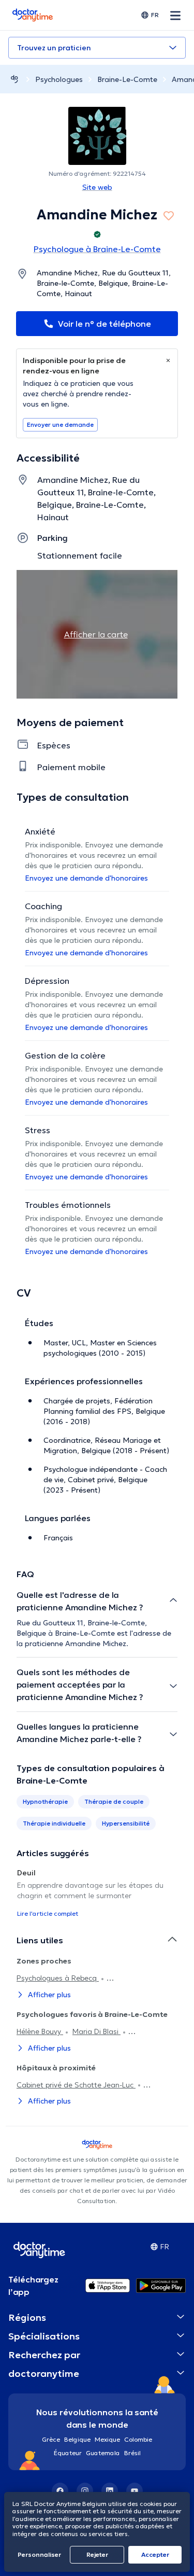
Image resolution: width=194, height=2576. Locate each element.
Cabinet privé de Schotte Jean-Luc (76, 2085)
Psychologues (59, 79)
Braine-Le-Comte (127, 79)
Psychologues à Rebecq (58, 1978)
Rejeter (97, 2554)
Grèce (51, 2439)
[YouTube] (135, 2491)
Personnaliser (39, 2554)
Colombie (138, 2439)
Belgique (77, 2439)
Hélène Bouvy (40, 2031)
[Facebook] (60, 2491)
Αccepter (155, 2554)
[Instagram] (85, 2491)
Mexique (107, 2439)
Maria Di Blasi (96, 2031)
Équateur (68, 2453)
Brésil (132, 2453)
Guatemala (103, 2453)
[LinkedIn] (110, 2491)
